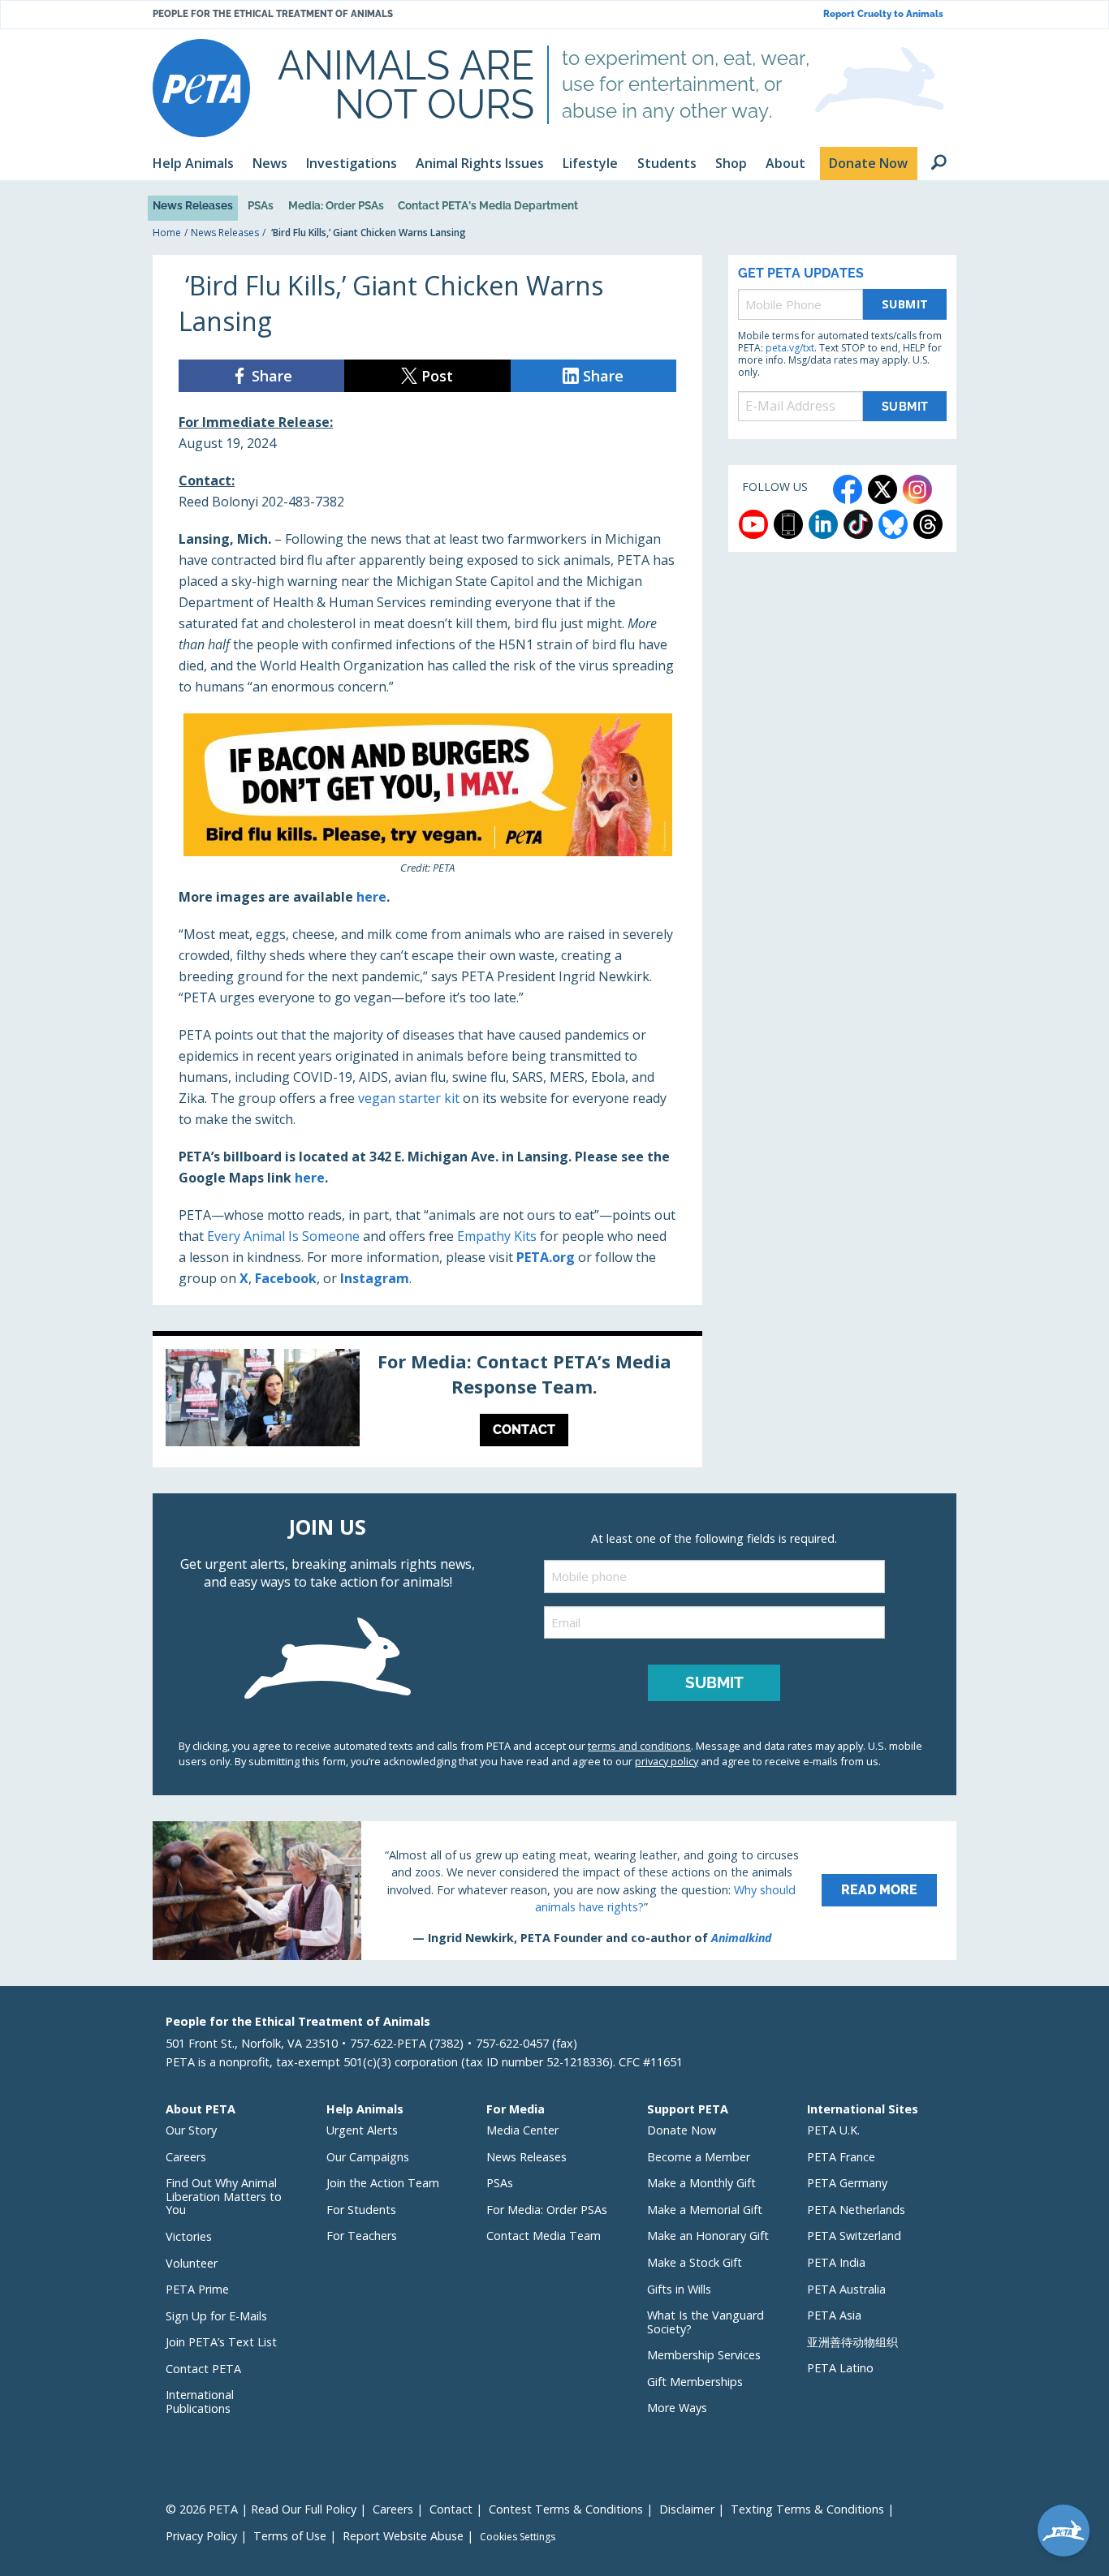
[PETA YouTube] (753, 524)
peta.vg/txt (790, 348)
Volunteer (192, 2263)
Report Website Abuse (403, 2536)
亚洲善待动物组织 (852, 2342)
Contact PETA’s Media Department (488, 205)
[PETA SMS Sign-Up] (788, 524)
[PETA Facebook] (848, 489)
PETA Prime (197, 2289)
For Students (361, 2210)
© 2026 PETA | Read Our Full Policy (261, 2509)
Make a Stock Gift (695, 2262)
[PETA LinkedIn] (823, 524)
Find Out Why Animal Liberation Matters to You (224, 2196)
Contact (451, 2509)
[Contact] (427, 1402)
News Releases (193, 205)
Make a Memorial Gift (705, 2210)
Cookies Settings (518, 2537)
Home (167, 233)
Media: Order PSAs (336, 205)
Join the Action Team (383, 2183)
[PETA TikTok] (858, 524)
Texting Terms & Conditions (807, 2509)
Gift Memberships (695, 2382)
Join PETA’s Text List (221, 2342)
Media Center (522, 2130)
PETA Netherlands (856, 2210)
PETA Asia (834, 2315)
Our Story (191, 2130)
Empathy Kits (497, 1236)
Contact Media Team (544, 2236)
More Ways (677, 2408)
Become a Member (699, 2157)
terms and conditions (639, 1746)
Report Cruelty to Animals (883, 14)
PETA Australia (846, 2289)
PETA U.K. (833, 2130)
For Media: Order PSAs (547, 2210)
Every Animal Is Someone (283, 1236)
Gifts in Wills (679, 2289)
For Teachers (362, 2236)
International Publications (200, 2402)
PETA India (836, 2262)
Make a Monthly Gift (701, 2183)
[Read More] (554, 1890)
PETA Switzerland (854, 2236)
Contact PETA (203, 2369)
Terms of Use (290, 2536)
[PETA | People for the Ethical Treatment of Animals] (201, 88)
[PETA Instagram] (917, 489)
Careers (186, 2157)
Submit (905, 304)
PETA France (841, 2157)
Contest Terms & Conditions (566, 2509)
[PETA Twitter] (882, 489)
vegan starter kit (409, 1098)
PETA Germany (847, 2183)
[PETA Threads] (928, 524)
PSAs (261, 205)
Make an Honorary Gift (708, 2236)
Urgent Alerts (362, 2130)
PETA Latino (840, 2368)
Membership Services (704, 2355)
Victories (189, 2236)
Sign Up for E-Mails (216, 2316)
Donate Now (682, 2130)
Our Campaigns (368, 2157)
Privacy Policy (201, 2536)
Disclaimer (687, 2509)
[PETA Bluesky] (893, 524)
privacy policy (667, 1761)
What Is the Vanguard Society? (706, 2322)
